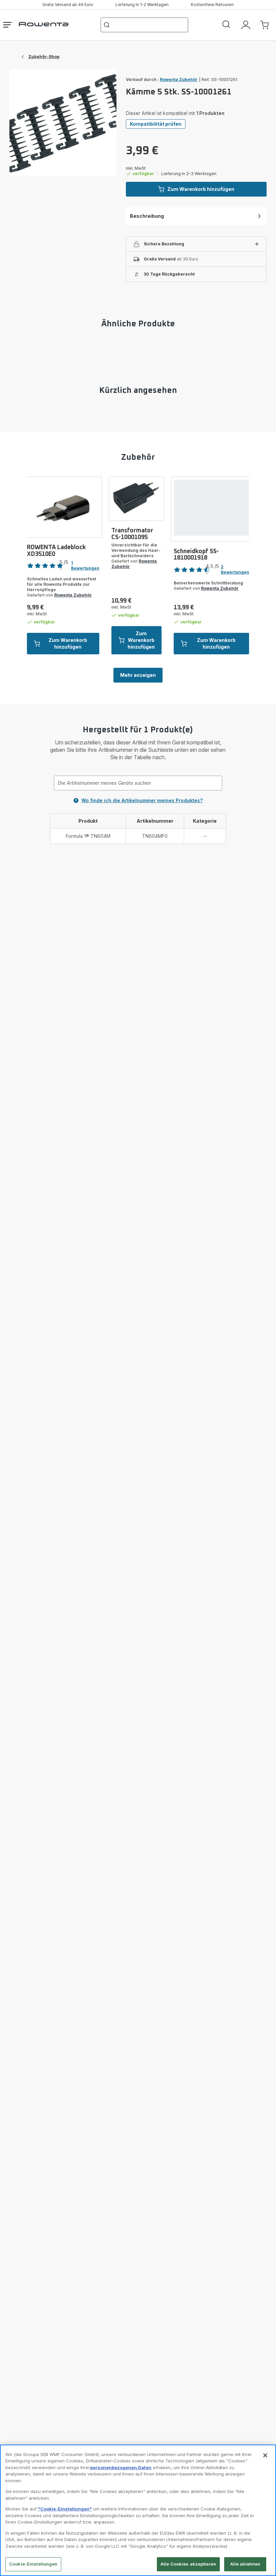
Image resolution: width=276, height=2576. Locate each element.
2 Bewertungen (235, 569)
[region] (138, 2510)
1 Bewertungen (85, 565)
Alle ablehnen (245, 2564)
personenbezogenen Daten (121, 2467)
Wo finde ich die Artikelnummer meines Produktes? (142, 800)
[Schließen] (265, 2455)
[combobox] (138, 783)
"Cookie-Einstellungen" (65, 2509)
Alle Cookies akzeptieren (188, 2564)
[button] (196, 244)
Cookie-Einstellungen (33, 2564)
